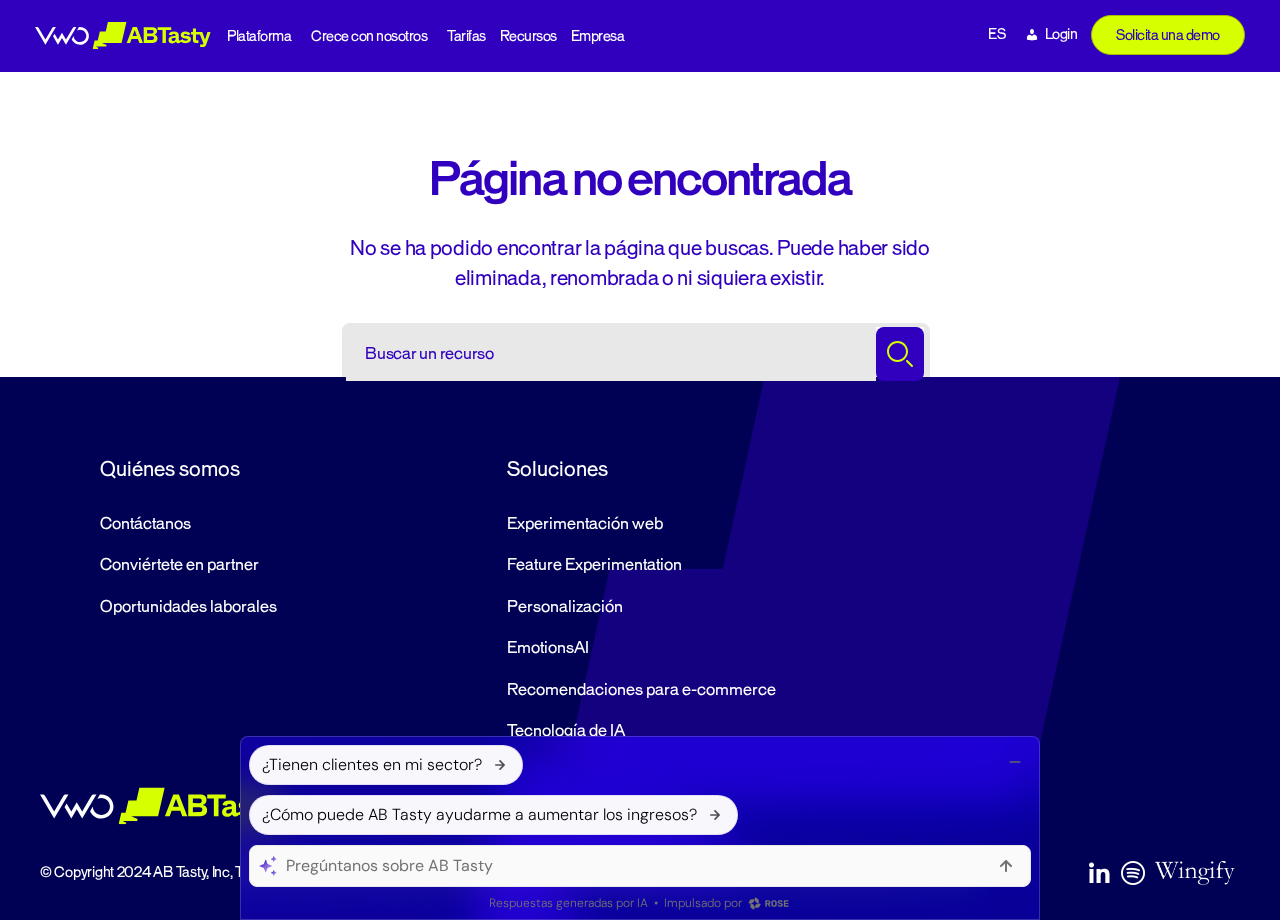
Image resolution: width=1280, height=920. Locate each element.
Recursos (528, 36)
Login (1061, 34)
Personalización (565, 607)
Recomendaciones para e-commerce (641, 690)
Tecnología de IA (566, 731)
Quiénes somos (170, 469)
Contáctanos (145, 524)
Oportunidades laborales (188, 607)
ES (996, 34)
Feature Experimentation (594, 565)
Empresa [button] (598, 36)
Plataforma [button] (259, 36)
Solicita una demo (1168, 35)
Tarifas (466, 36)
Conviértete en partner (179, 565)
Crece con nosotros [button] (369, 36)
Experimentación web (585, 524)
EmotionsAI (548, 648)
